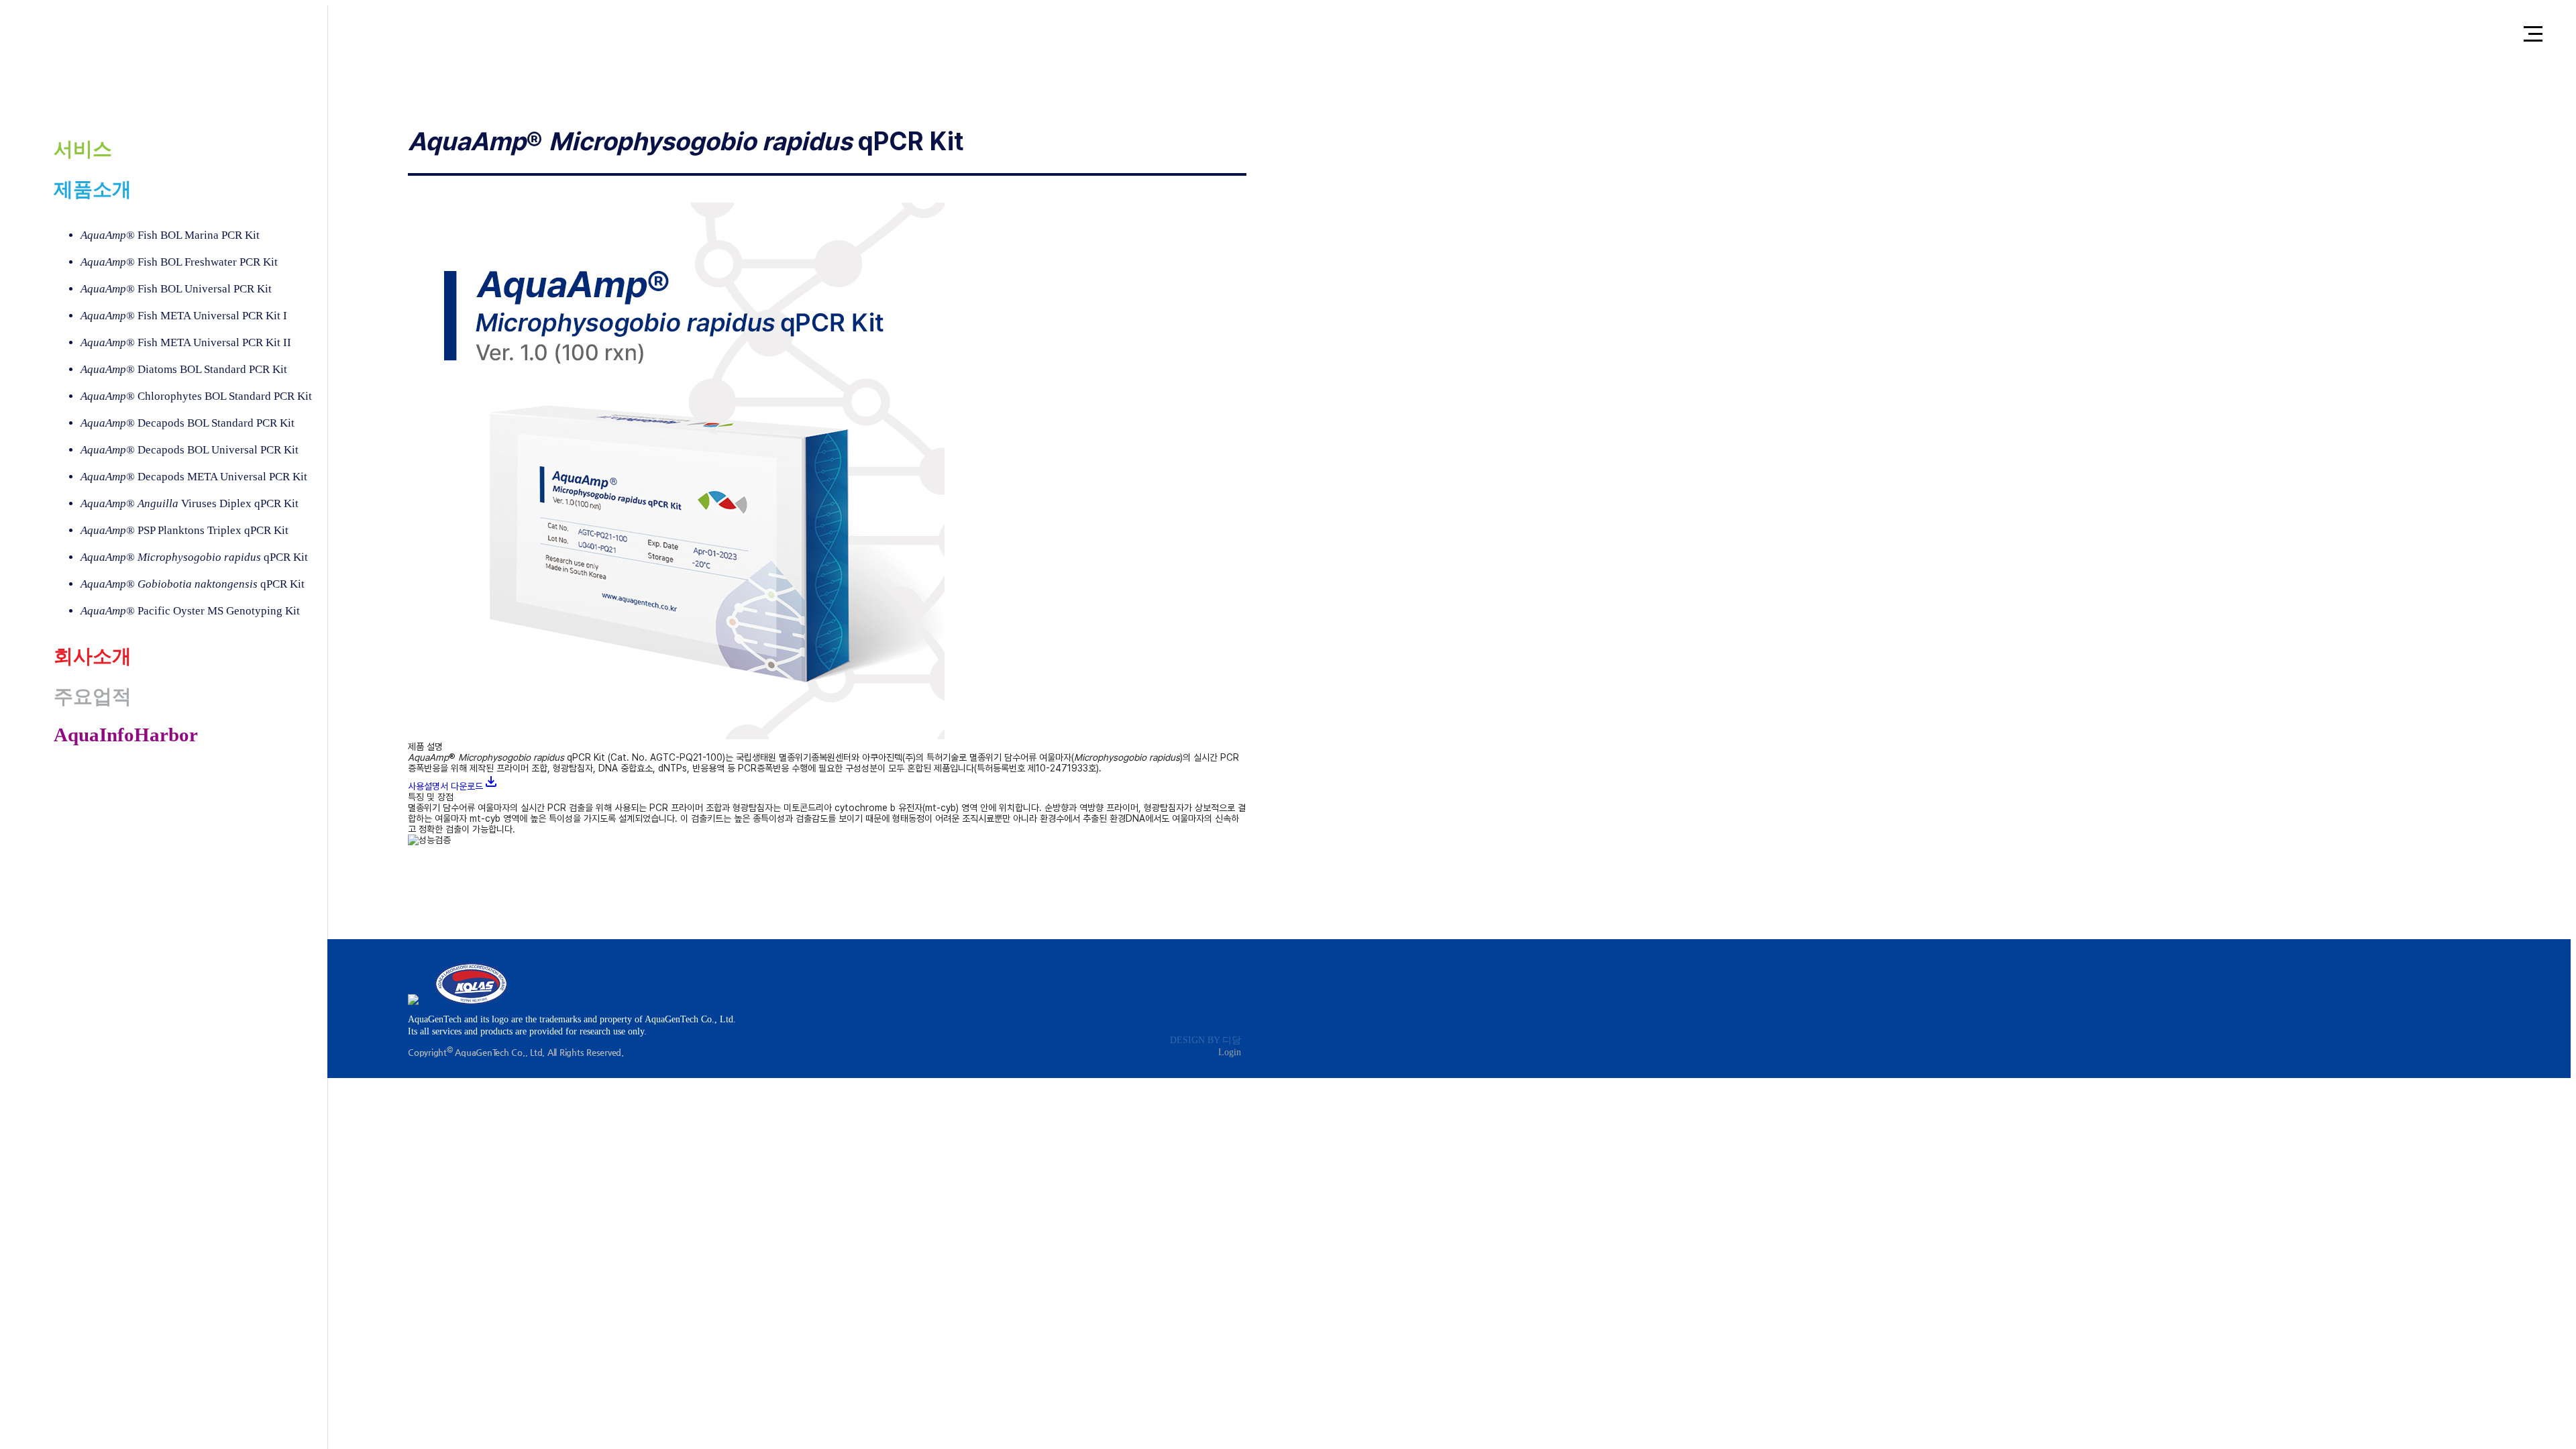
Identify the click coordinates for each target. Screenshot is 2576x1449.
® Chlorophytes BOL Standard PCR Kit (196, 396)
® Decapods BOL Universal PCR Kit (190, 450)
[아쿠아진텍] (148, 67)
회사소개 (93, 656)
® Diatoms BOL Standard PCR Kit (184, 369)
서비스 (83, 149)
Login (1230, 1052)
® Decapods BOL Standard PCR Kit (187, 423)
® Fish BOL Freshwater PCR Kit (179, 262)
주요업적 (93, 696)
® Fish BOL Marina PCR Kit (170, 235)
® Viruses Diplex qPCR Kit (190, 503)
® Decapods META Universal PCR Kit (194, 477)
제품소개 (93, 189)
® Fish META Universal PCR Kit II (186, 342)
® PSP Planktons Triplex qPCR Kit (184, 530)
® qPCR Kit (194, 557)
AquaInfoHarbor (126, 735)
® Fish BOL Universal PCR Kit (176, 289)
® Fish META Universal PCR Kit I (184, 316)
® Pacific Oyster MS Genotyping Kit (190, 611)
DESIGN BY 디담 (1205, 1040)
